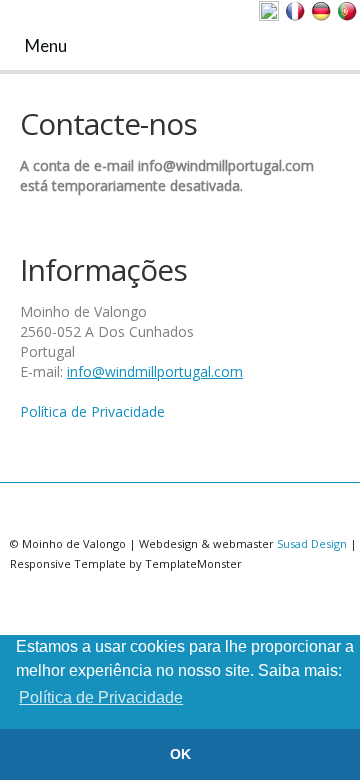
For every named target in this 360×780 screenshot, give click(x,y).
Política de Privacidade (92, 411)
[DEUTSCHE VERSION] (321, 11)
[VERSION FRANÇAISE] (295, 11)
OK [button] (180, 754)
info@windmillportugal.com (155, 371)
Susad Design (312, 543)
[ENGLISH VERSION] (269, 11)
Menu (44, 45)
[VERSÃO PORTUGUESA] (347, 11)
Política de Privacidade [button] (101, 697)
